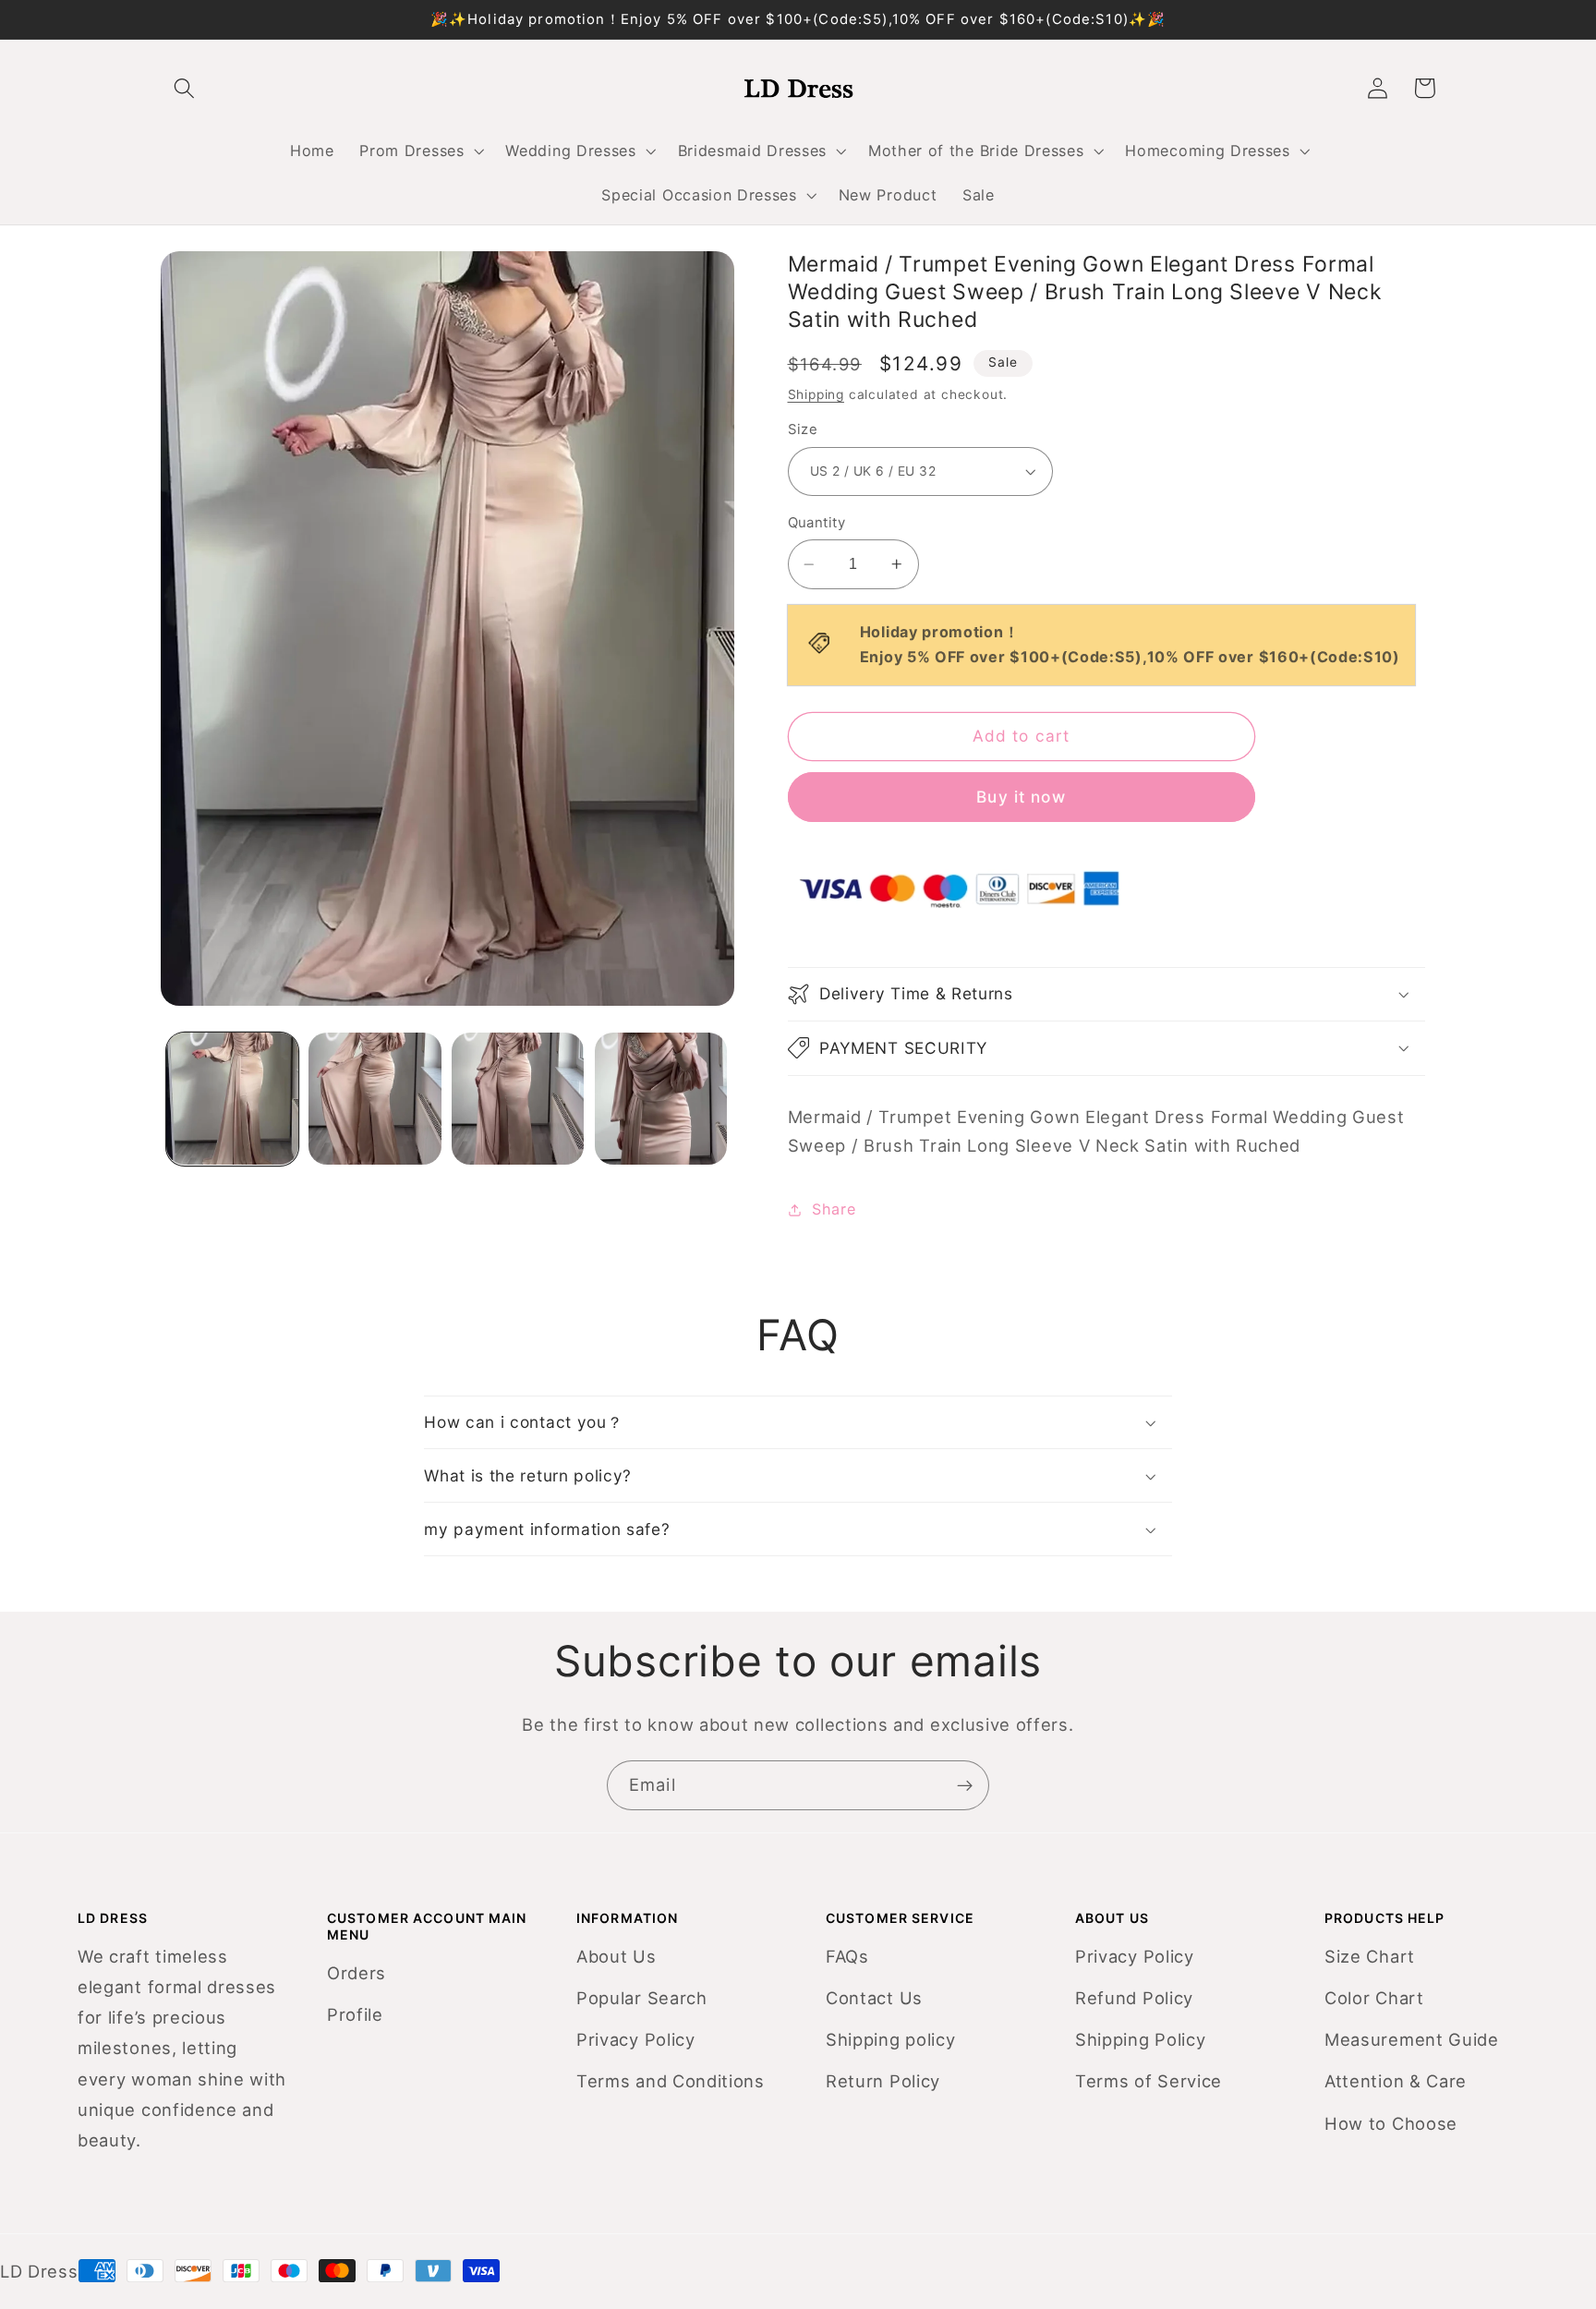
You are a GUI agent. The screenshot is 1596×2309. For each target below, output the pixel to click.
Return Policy (883, 2081)
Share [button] (834, 1209)
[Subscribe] (965, 1785)
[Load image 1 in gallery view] (232, 1099)
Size (803, 429)
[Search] (184, 88)
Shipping (816, 394)
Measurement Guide (1412, 2039)
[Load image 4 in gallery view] (661, 1099)
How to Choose (1391, 2123)
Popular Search (642, 1998)
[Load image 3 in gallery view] (518, 1099)
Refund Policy (1134, 1998)
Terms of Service (1149, 2081)
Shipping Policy (1140, 2039)
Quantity (817, 522)
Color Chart (1374, 1998)
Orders (357, 1973)
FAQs (847, 1956)
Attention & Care (1396, 2081)
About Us (617, 1956)
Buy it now (1021, 797)
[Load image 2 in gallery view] (375, 1099)
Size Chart (1370, 1956)
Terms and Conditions (671, 2081)
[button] (420, 151)
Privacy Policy (636, 2039)
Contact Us (874, 1998)
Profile (355, 2014)
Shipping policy (890, 2039)
